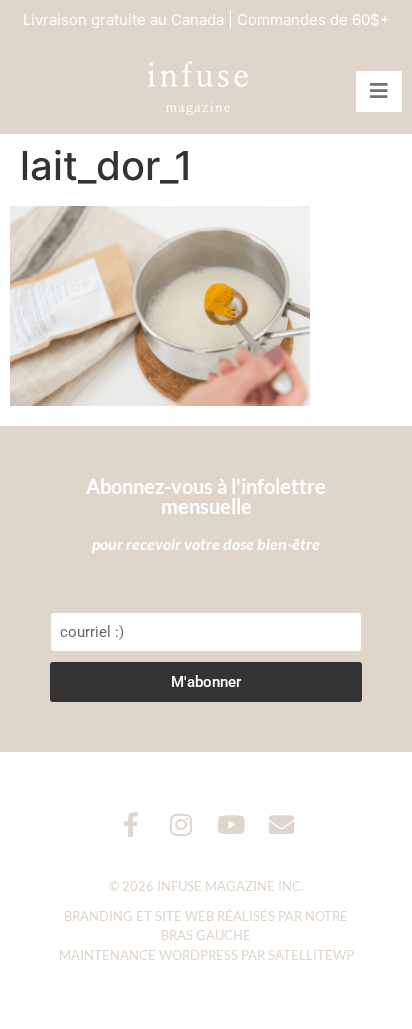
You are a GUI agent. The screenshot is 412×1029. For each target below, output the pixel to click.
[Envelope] (281, 824)
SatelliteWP (311, 955)
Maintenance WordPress (148, 955)
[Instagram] (181, 824)
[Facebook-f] (131, 824)
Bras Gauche (206, 935)
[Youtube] (231, 824)
